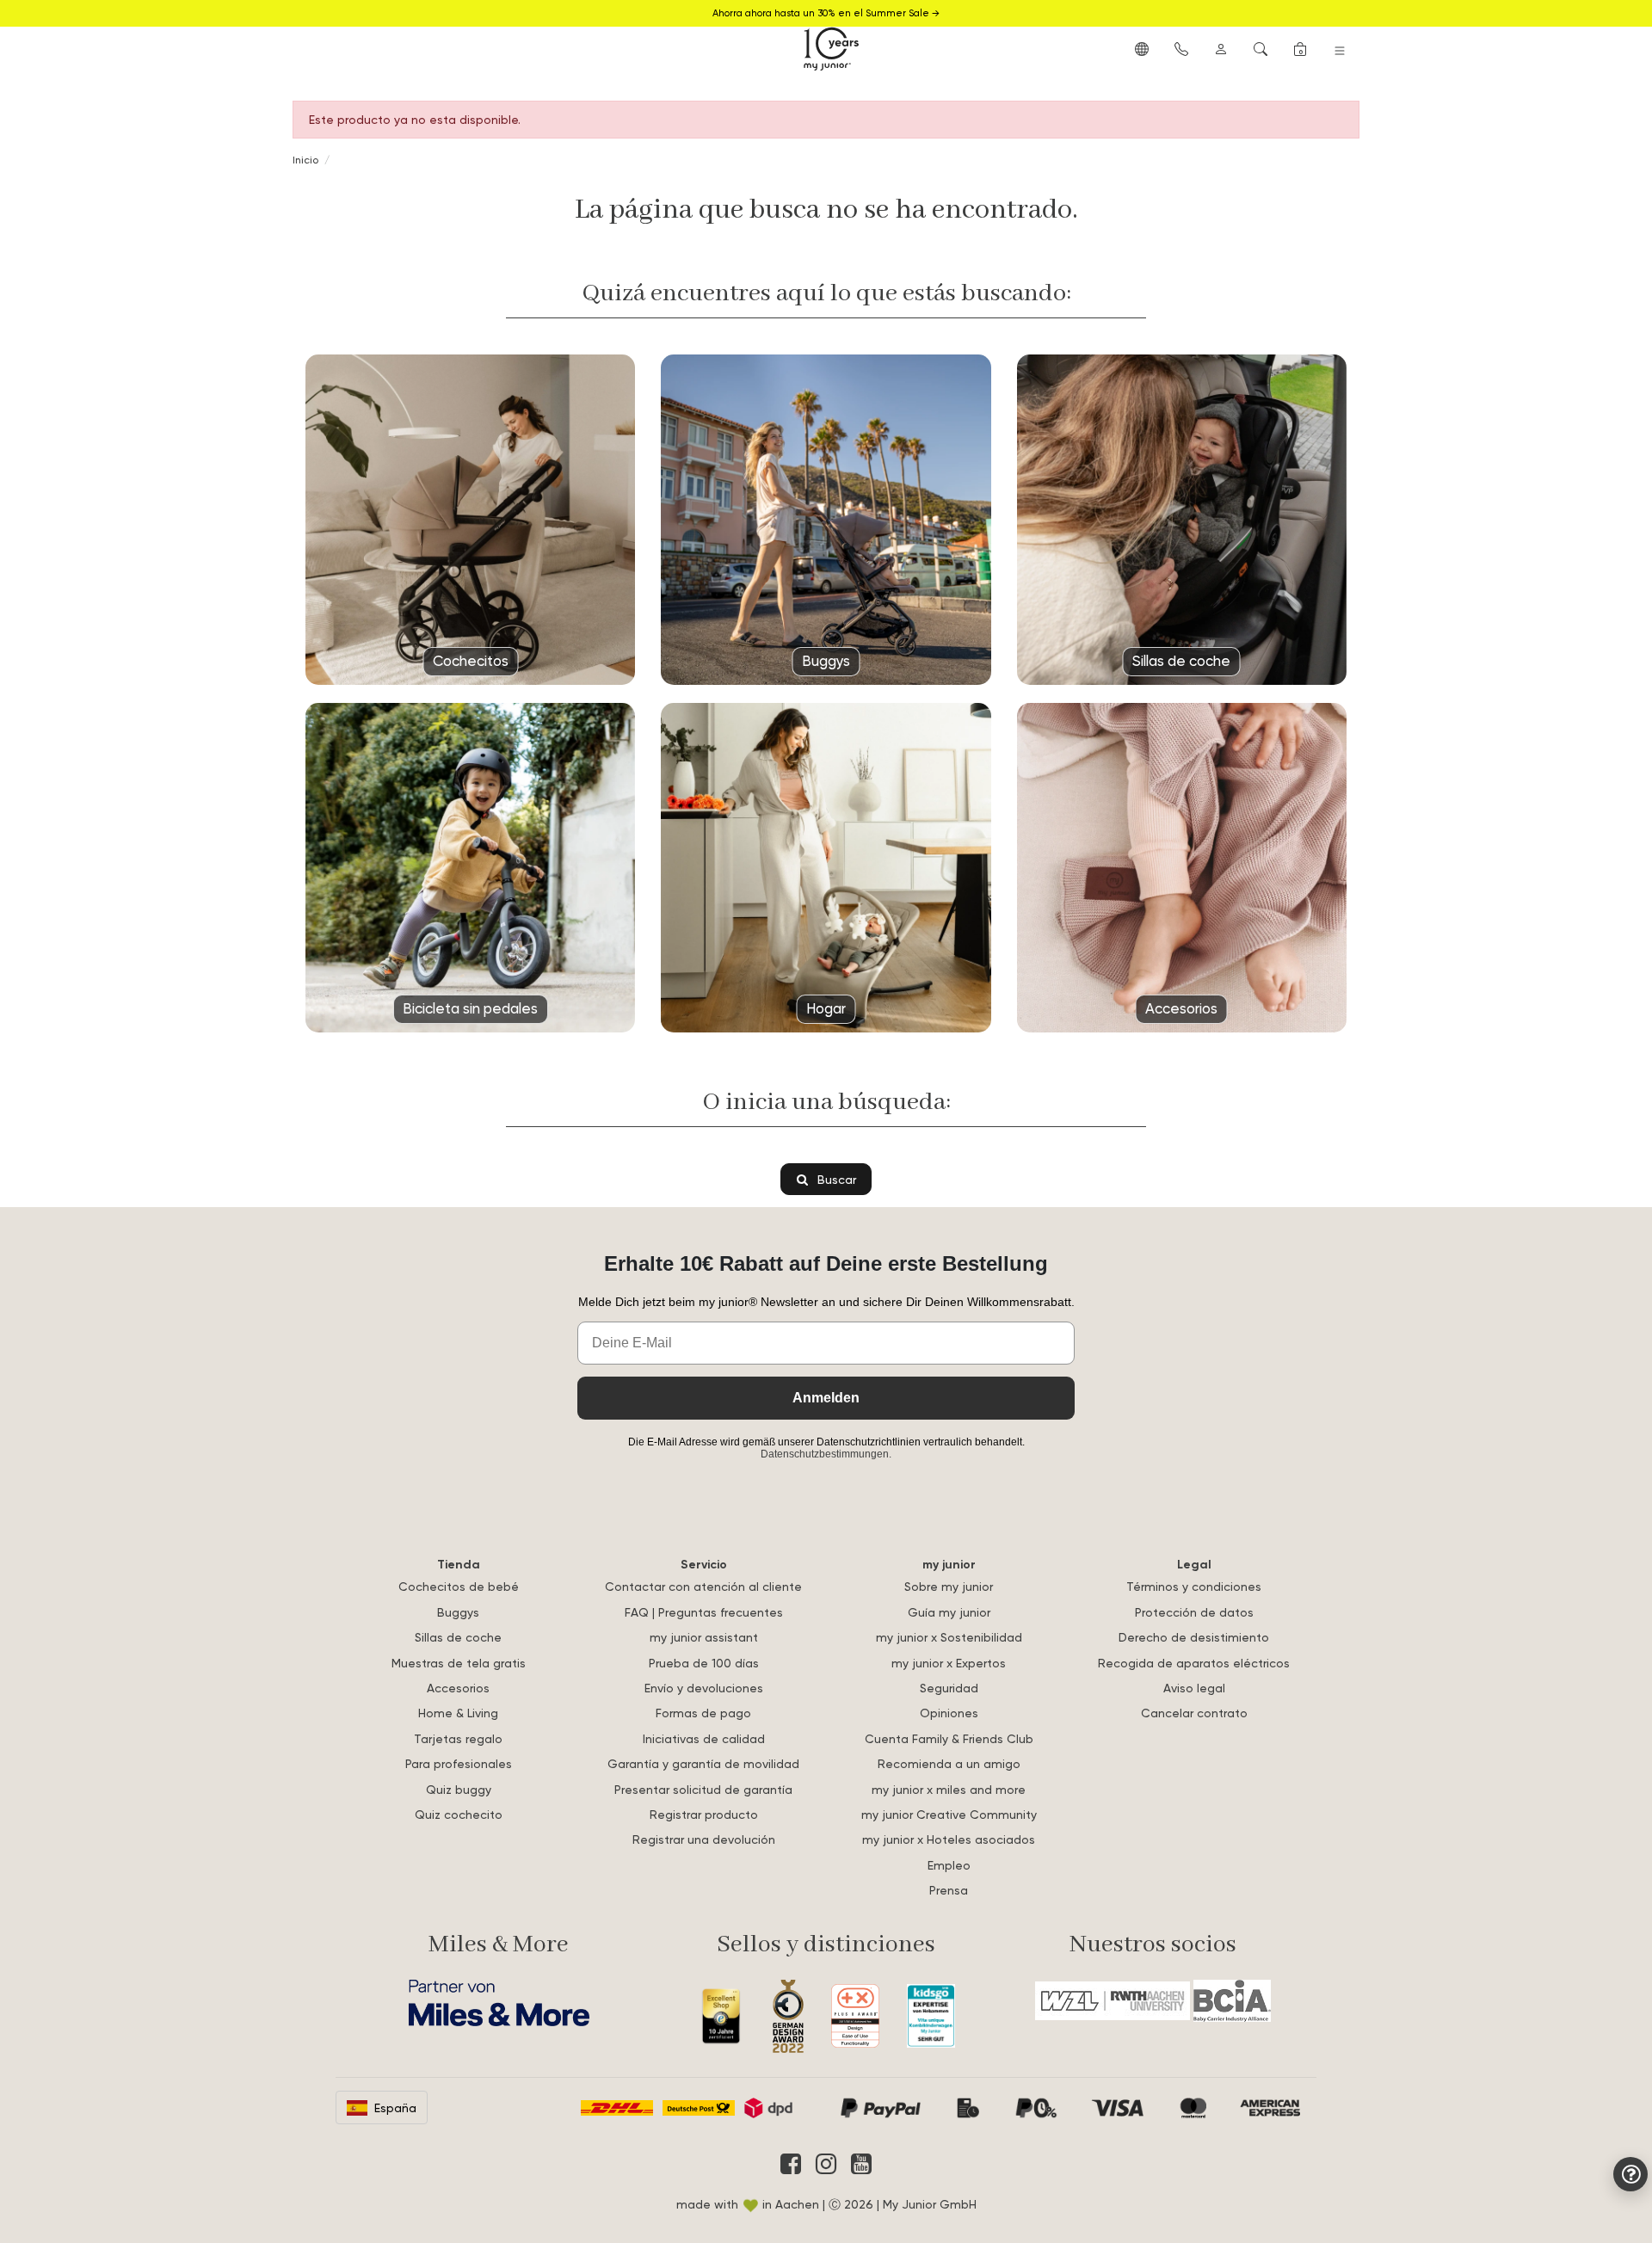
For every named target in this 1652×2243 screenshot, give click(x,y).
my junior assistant (704, 1637)
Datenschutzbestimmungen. (826, 1454)
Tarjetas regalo (458, 1738)
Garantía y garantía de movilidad (703, 1763)
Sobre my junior (949, 1586)
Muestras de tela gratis (459, 1663)
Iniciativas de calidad (704, 1738)
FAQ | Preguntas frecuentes (704, 1612)
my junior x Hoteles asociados (949, 1839)
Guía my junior (949, 1612)
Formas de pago (703, 1713)
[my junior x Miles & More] (499, 2003)
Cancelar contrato (1194, 1713)
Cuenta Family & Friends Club (949, 1738)
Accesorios (458, 1688)
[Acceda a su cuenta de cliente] (1221, 48)
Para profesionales (459, 1763)
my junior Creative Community (949, 1814)
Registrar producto (704, 1814)
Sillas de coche (458, 1637)
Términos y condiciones (1194, 1586)
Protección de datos (1194, 1612)
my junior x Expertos (949, 1663)
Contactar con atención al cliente (703, 1586)
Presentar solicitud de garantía (703, 1789)
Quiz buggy (459, 1789)
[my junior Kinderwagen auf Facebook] (791, 2164)
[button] (1142, 48)
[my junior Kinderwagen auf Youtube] (861, 2164)
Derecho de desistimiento (1194, 1637)
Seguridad (949, 1688)
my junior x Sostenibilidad (949, 1637)
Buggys (458, 1612)
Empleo (949, 1865)
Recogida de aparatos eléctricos (1194, 1663)
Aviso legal (1194, 1688)
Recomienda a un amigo (949, 1763)
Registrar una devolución (704, 1839)
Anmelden (826, 1398)
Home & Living (458, 1713)
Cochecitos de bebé (459, 1586)
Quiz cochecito (459, 1814)
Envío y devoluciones (704, 1688)
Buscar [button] (835, 1179)
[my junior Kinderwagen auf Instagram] (826, 2164)
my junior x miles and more (949, 1789)
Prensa (949, 1890)
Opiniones (949, 1713)
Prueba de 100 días (704, 1663)
